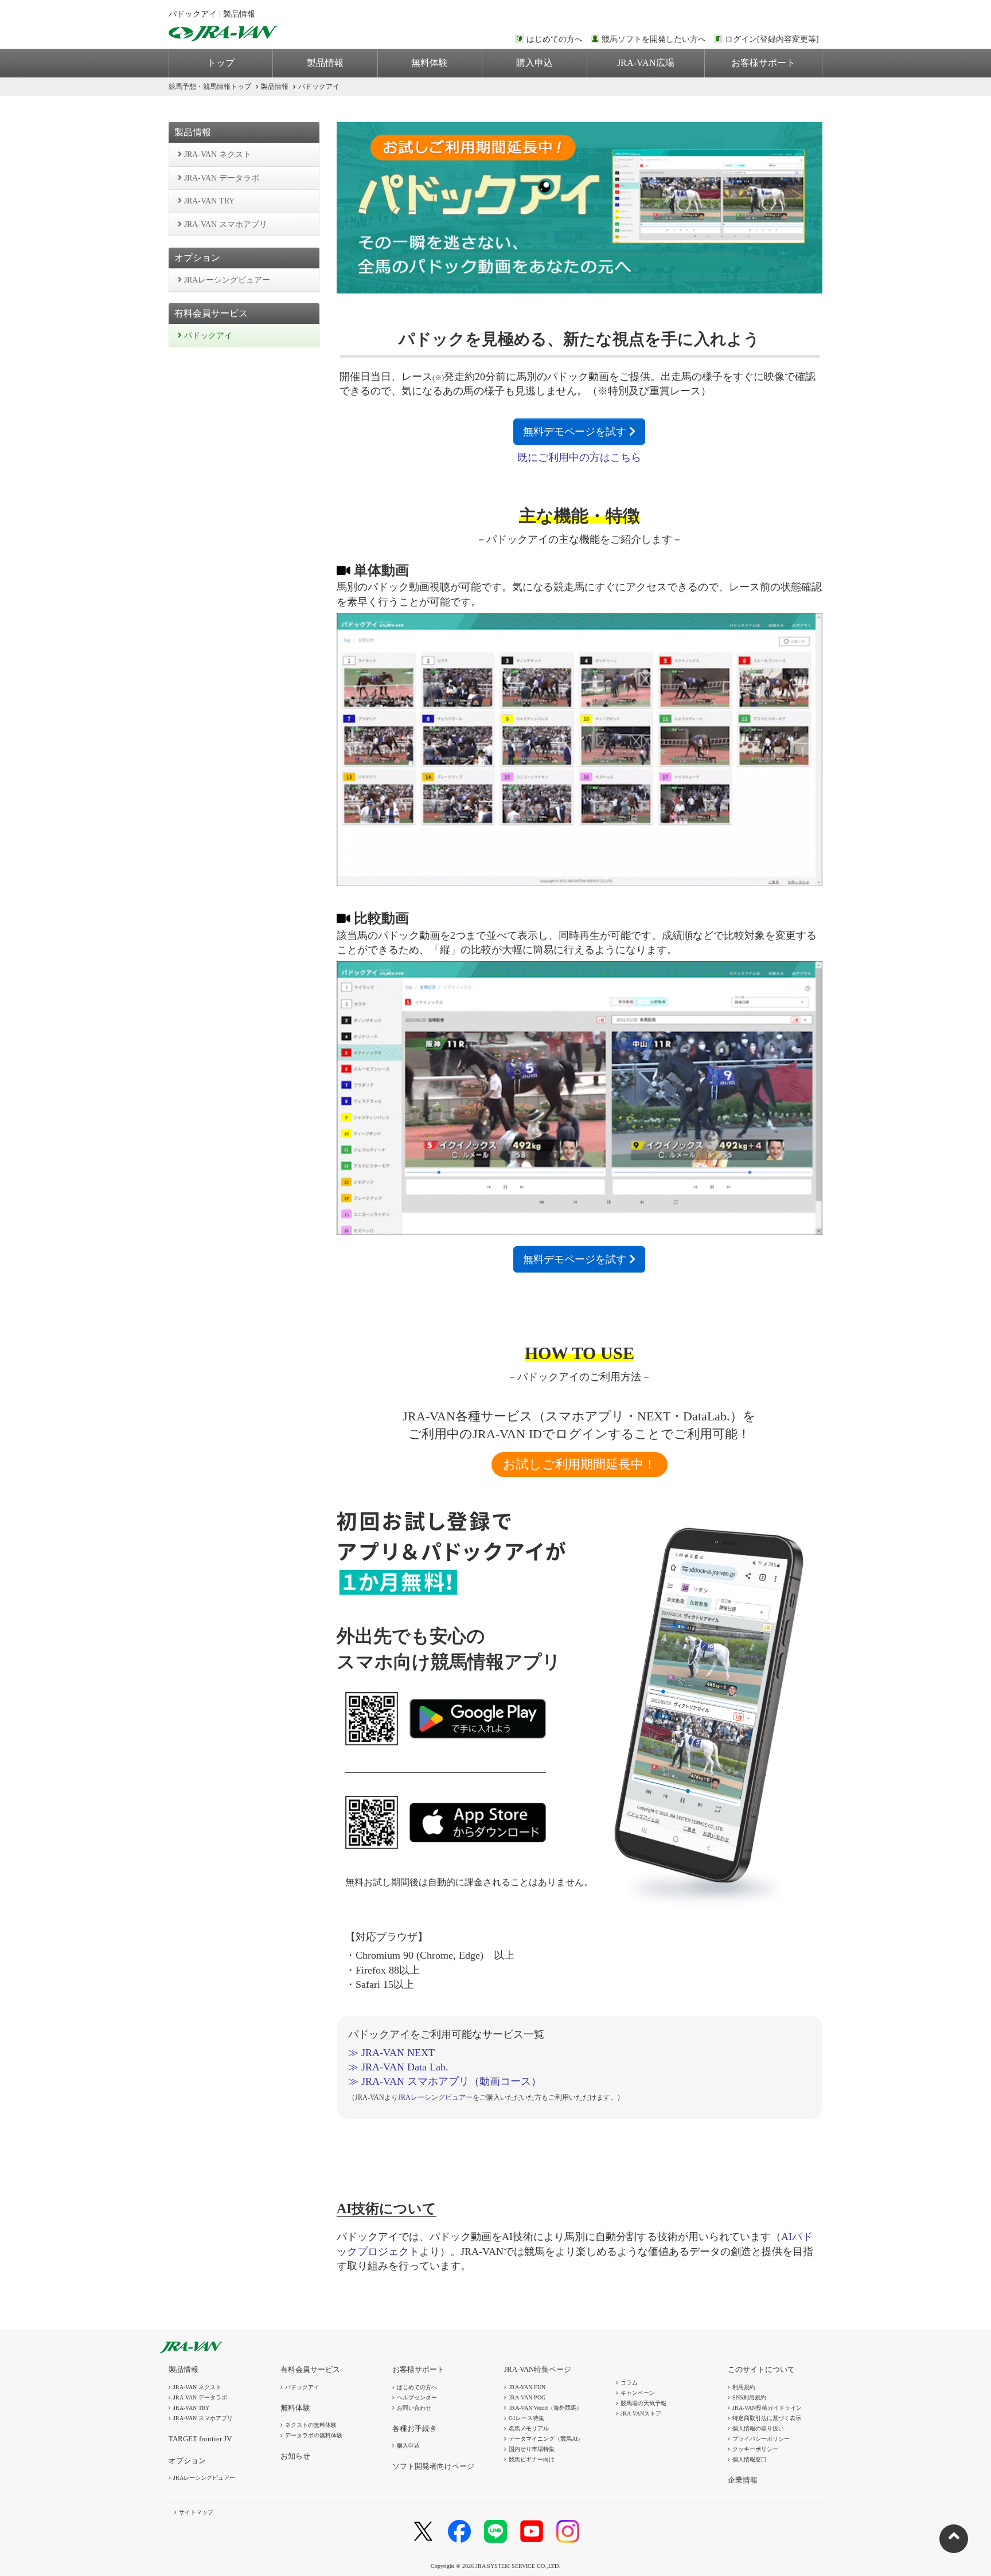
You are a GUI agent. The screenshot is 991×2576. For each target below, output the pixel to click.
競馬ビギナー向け (532, 2459)
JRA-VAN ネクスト (216, 154)
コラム (629, 2383)
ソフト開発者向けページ (433, 2466)
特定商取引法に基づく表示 (767, 2418)
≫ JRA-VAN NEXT (391, 2053)
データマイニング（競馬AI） (546, 2439)
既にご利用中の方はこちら (579, 457)
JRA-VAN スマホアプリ (225, 224)
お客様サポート (763, 63)
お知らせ (295, 2456)
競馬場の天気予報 (643, 2403)
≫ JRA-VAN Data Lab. (398, 2067)
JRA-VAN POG (527, 2397)
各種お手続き (415, 2428)
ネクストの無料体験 (311, 2425)
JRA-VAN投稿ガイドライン (767, 2408)
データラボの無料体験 (314, 2435)
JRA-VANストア (641, 2413)
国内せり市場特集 (532, 2449)
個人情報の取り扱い (758, 2428)
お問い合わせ (414, 2408)
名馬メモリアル (529, 2428)
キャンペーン (638, 2393)
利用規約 (744, 2387)
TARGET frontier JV (200, 2439)
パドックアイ (207, 336)
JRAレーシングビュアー (226, 280)
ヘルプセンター (417, 2397)
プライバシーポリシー (761, 2439)
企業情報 (743, 2480)
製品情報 (325, 63)
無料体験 (430, 63)
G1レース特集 (526, 2418)
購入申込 (534, 63)
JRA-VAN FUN (527, 2387)
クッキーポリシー (755, 2449)
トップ (221, 63)
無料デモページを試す (576, 432)
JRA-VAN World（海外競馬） (545, 2408)
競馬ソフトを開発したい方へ (654, 39)
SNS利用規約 (749, 2397)
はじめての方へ (555, 39)
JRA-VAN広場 (646, 63)
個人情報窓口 (750, 2459)
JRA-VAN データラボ (221, 178)
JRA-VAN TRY (208, 201)
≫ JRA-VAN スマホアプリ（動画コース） (445, 2081)
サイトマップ (196, 2512)
